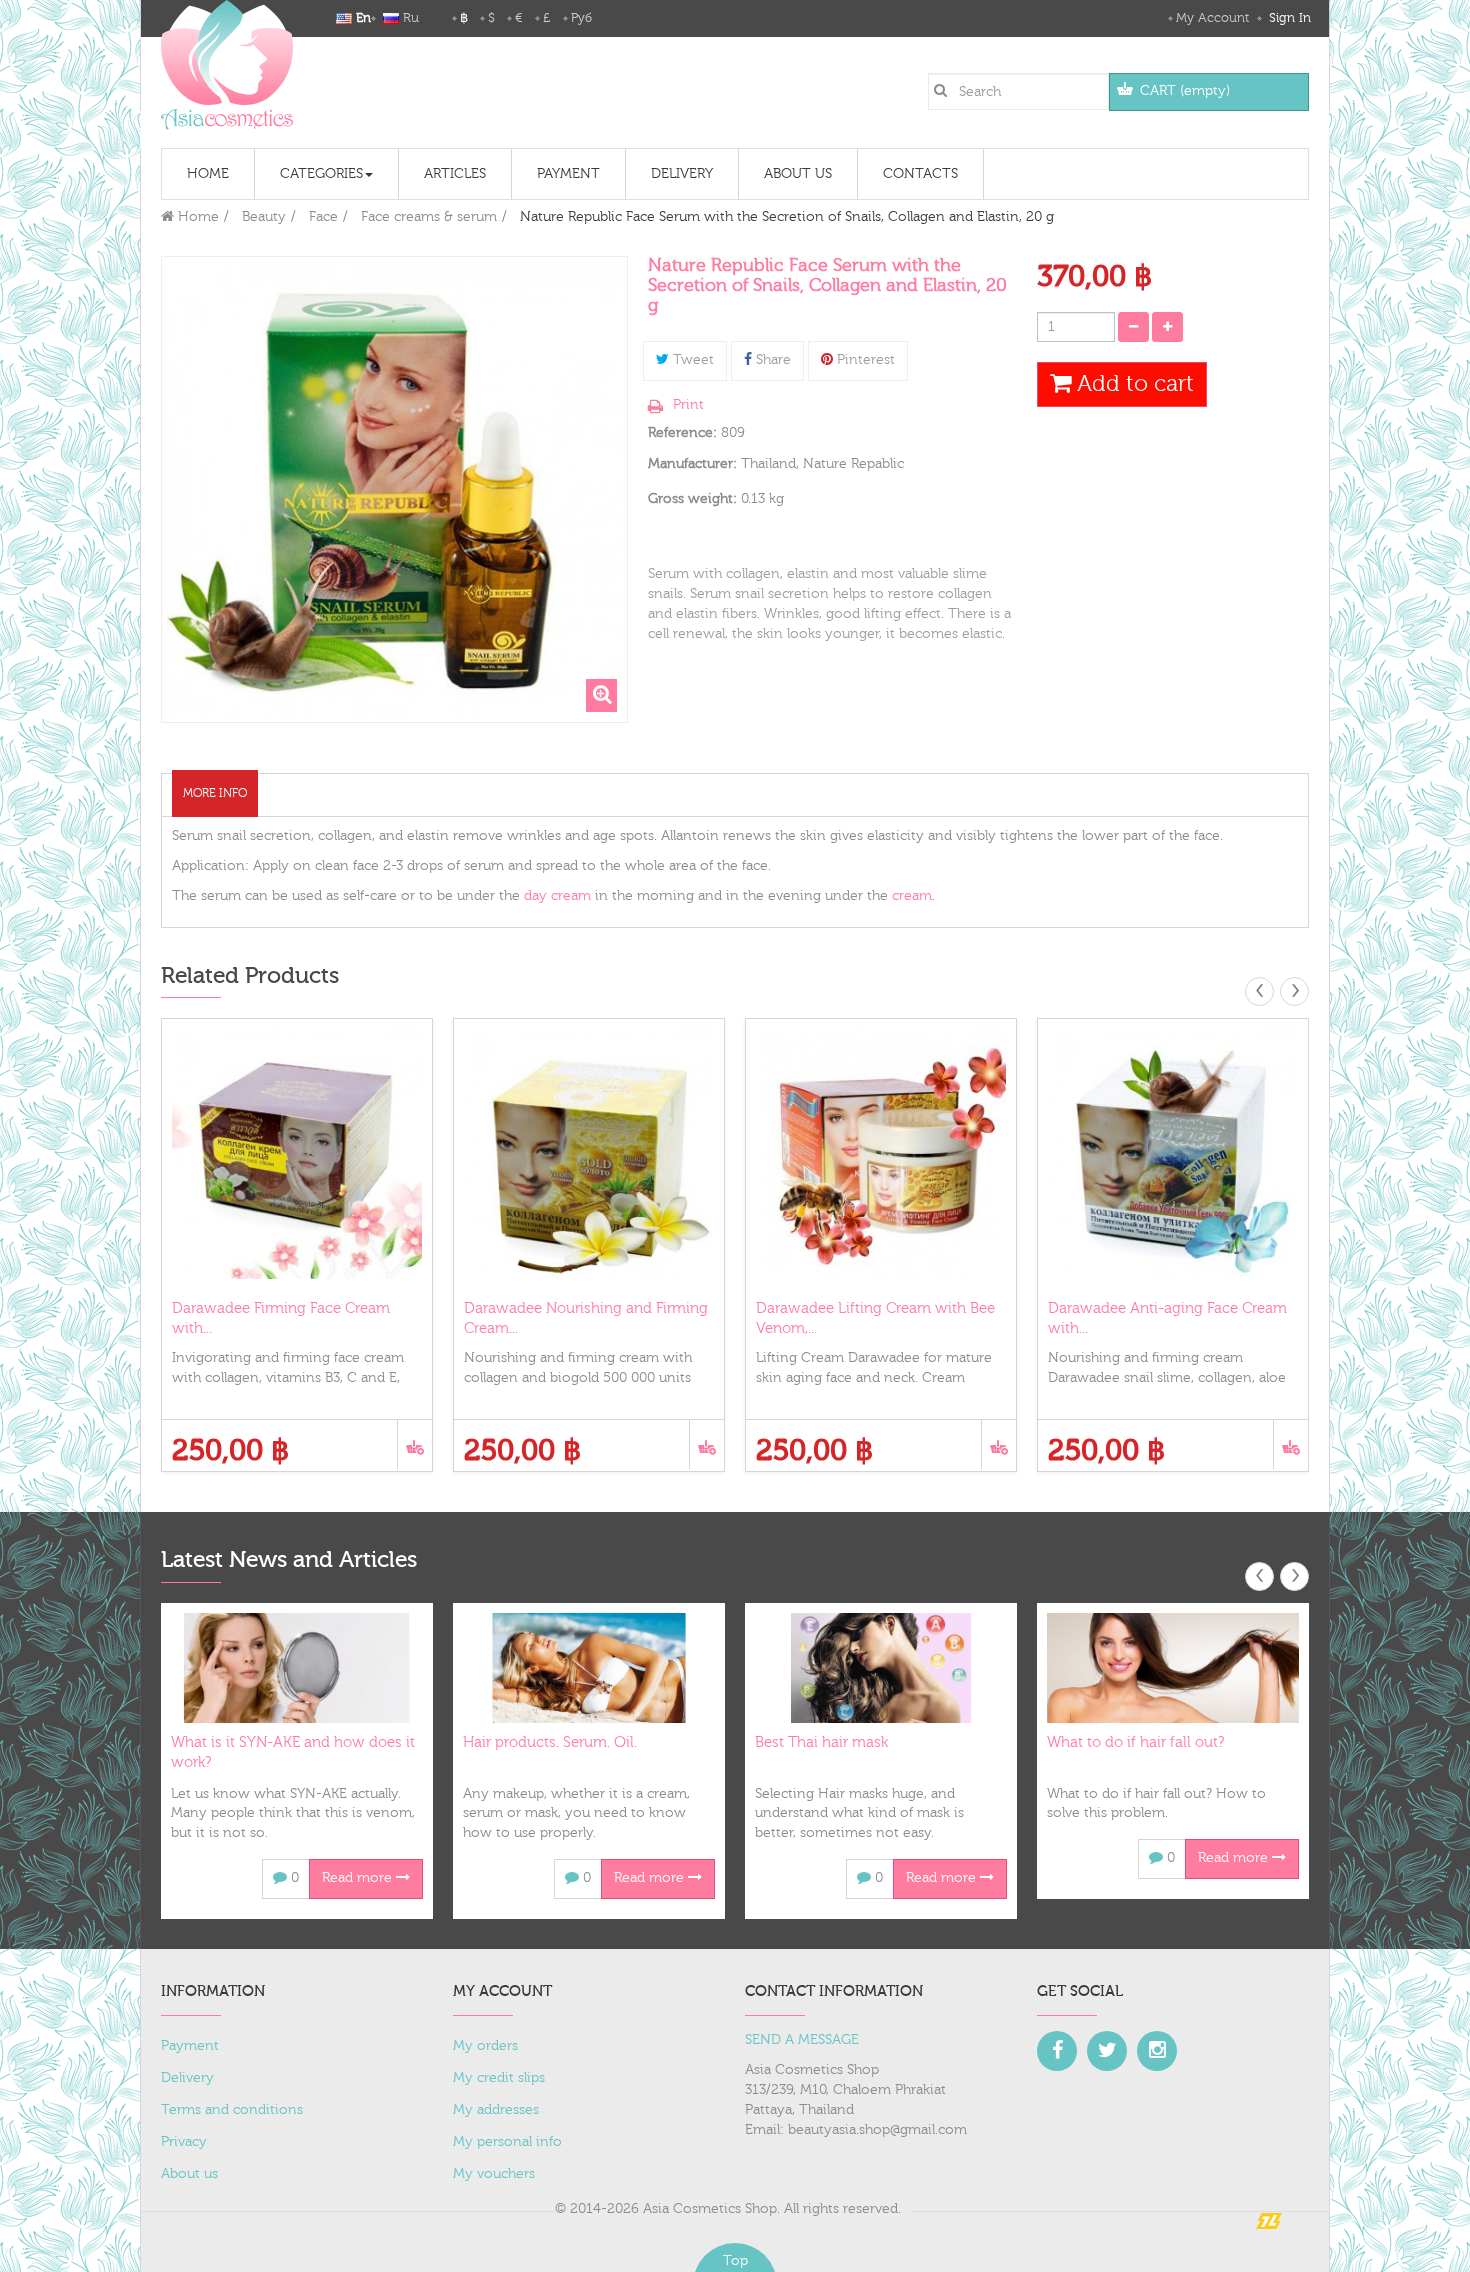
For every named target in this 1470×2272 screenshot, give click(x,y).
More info (215, 793)
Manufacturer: (692, 464)
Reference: (682, 433)
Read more (359, 1878)
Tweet (691, 360)
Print (688, 405)
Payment (190, 2046)
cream (912, 896)
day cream (557, 896)
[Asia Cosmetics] (227, 65)
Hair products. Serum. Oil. (550, 1742)
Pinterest (864, 360)
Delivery (187, 2078)
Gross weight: (692, 499)
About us (189, 2174)
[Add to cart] (414, 1444)
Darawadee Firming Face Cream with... (281, 1318)
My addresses (496, 2110)
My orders (485, 2046)
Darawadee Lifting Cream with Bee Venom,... (875, 1318)
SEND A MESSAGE (802, 2040)
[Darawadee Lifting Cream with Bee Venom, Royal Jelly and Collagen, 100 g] (881, 1154)
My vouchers (494, 2174)
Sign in (1288, 18)
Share (771, 360)
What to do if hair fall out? (1135, 1742)
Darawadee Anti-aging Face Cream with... (1167, 1318)
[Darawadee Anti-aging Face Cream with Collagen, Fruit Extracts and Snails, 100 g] (1173, 1154)
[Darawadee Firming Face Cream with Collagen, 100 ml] (297, 1154)
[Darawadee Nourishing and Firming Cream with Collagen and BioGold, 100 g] (589, 1154)
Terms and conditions (232, 2110)
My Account (1212, 18)
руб (581, 18)
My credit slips (499, 2078)
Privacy (184, 2142)
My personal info (507, 2142)
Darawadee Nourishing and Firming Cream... (586, 1318)
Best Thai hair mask (821, 1742)
